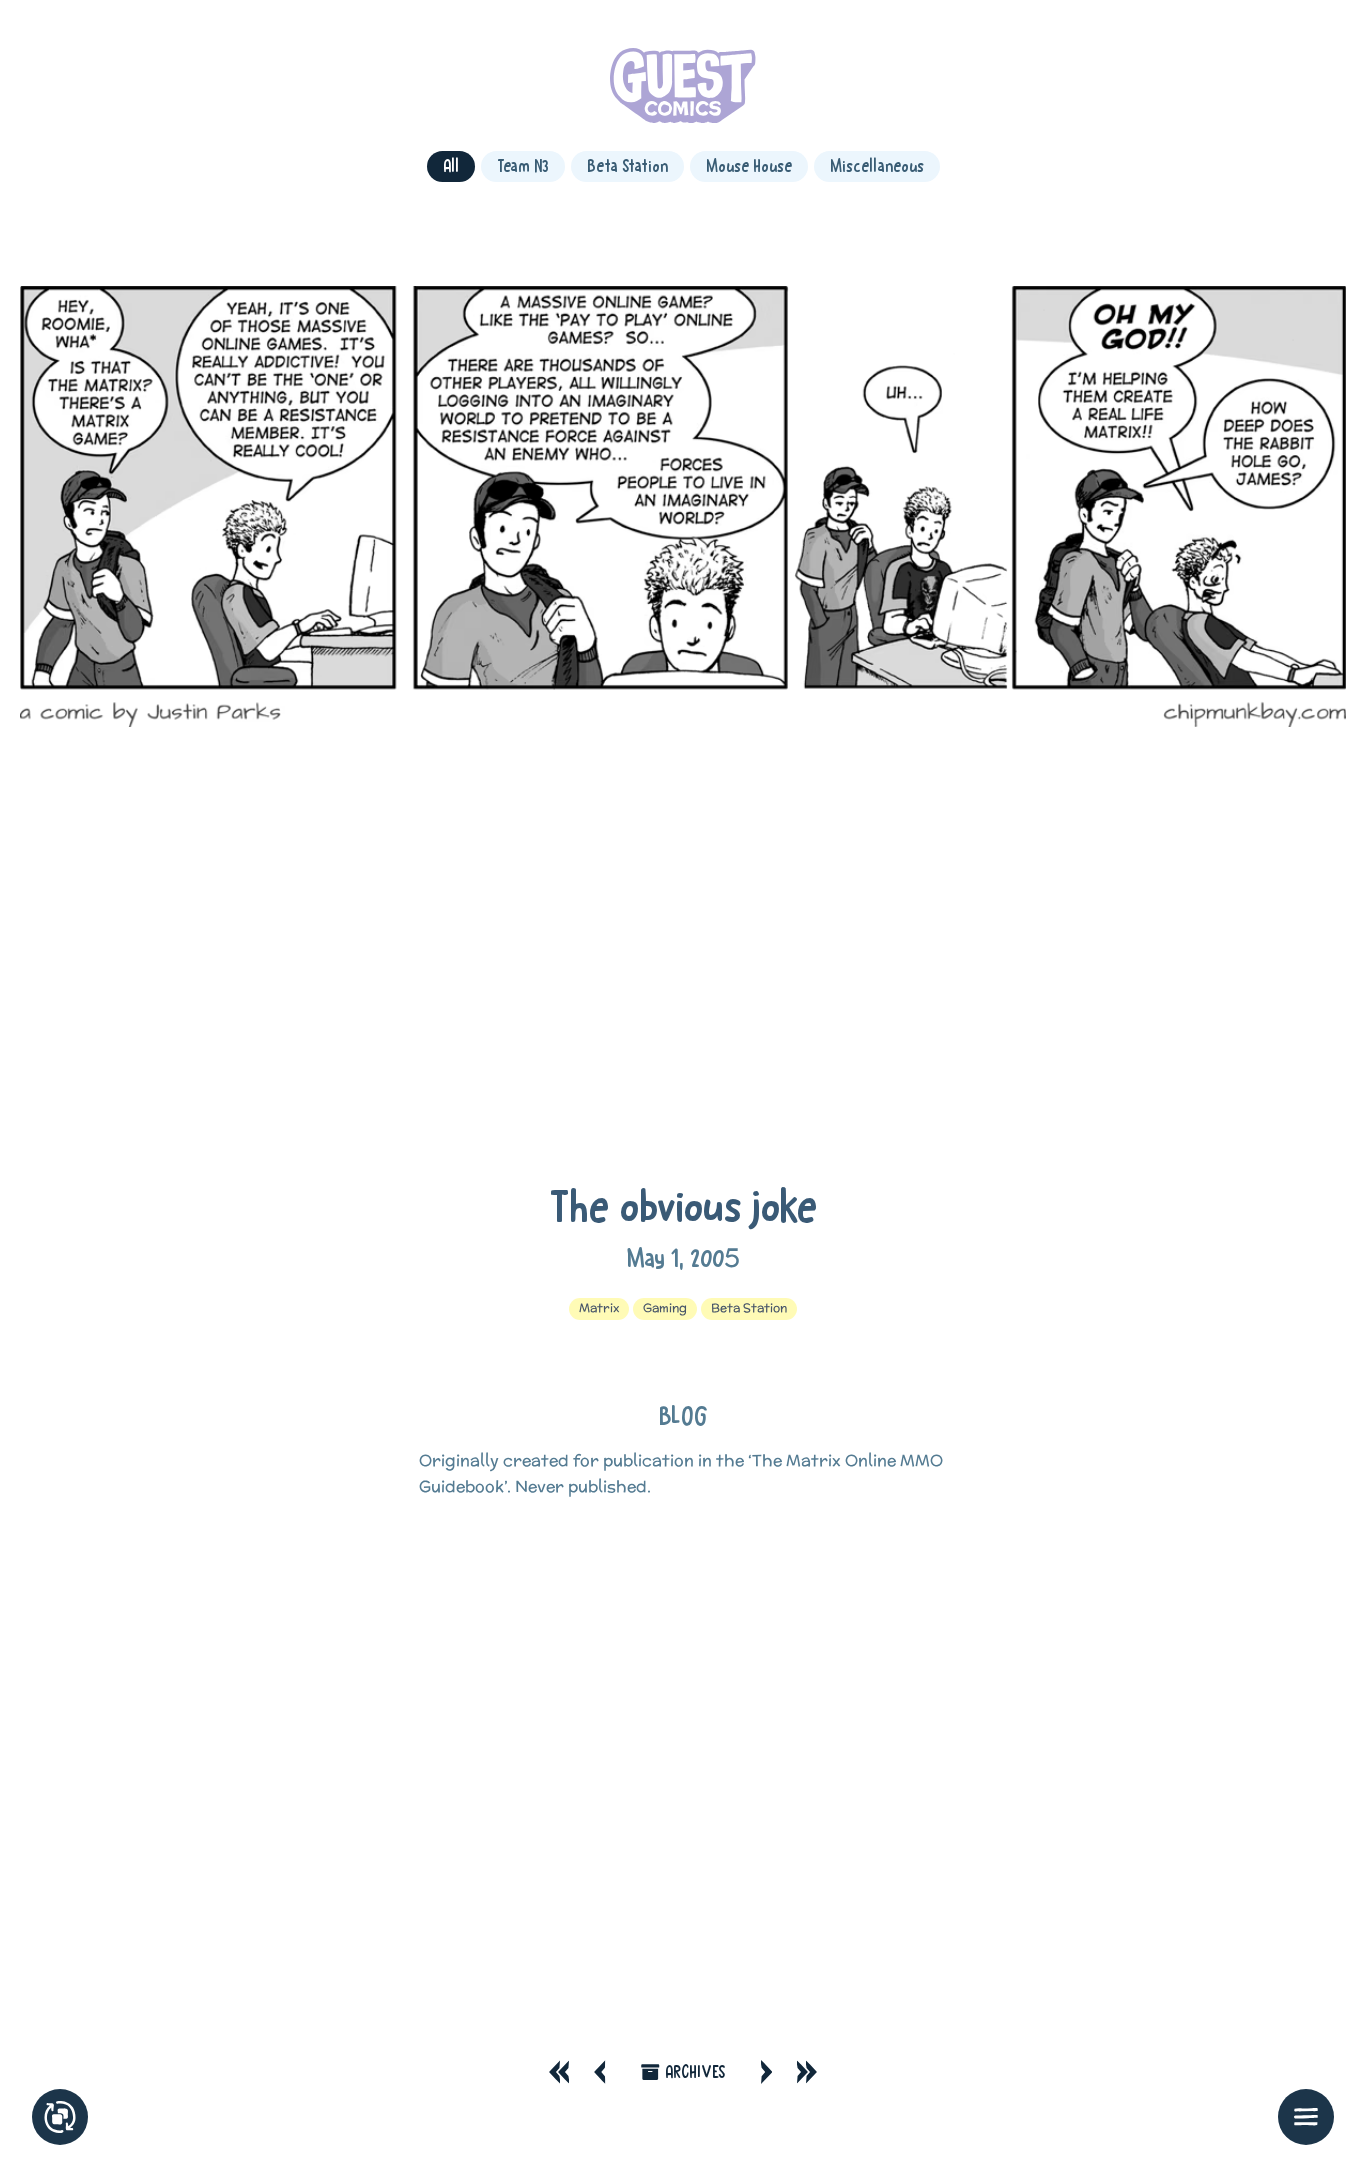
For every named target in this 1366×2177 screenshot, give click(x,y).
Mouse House (749, 165)
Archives (695, 2071)
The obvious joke (683, 1205)
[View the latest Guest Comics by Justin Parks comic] (682, 89)
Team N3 (523, 165)
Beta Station (627, 165)
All (451, 165)
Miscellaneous (877, 165)
